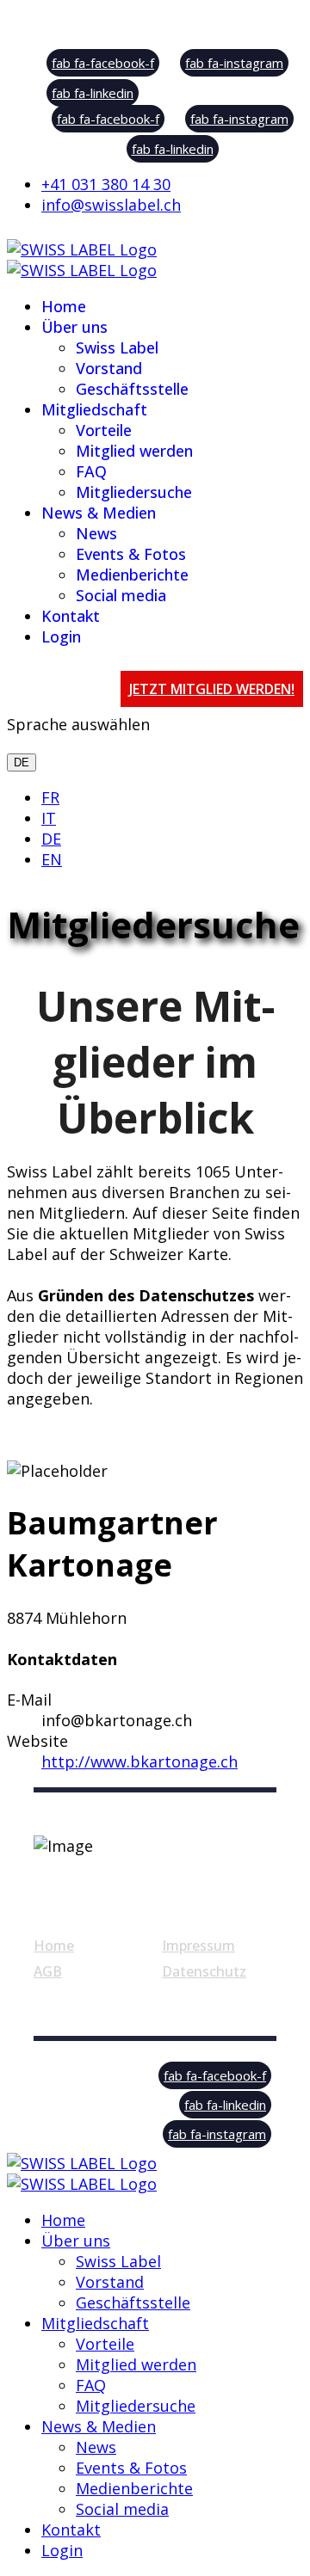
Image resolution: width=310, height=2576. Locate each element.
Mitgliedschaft (94, 409)
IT (49, 818)
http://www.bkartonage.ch (139, 1761)
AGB (48, 1971)
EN (52, 859)
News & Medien (99, 513)
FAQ (91, 471)
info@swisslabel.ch (111, 205)
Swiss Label (117, 347)
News (96, 533)
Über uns (74, 327)
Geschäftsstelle (132, 389)
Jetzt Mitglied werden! (212, 689)
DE (22, 762)
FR (50, 797)
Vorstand (109, 368)
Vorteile (104, 430)
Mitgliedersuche (134, 492)
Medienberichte (132, 575)
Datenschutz (204, 1971)
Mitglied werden (134, 451)
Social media (121, 595)
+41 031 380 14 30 (106, 184)
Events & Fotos (131, 554)
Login (61, 636)
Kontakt (71, 616)
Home (64, 306)
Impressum (198, 1946)
